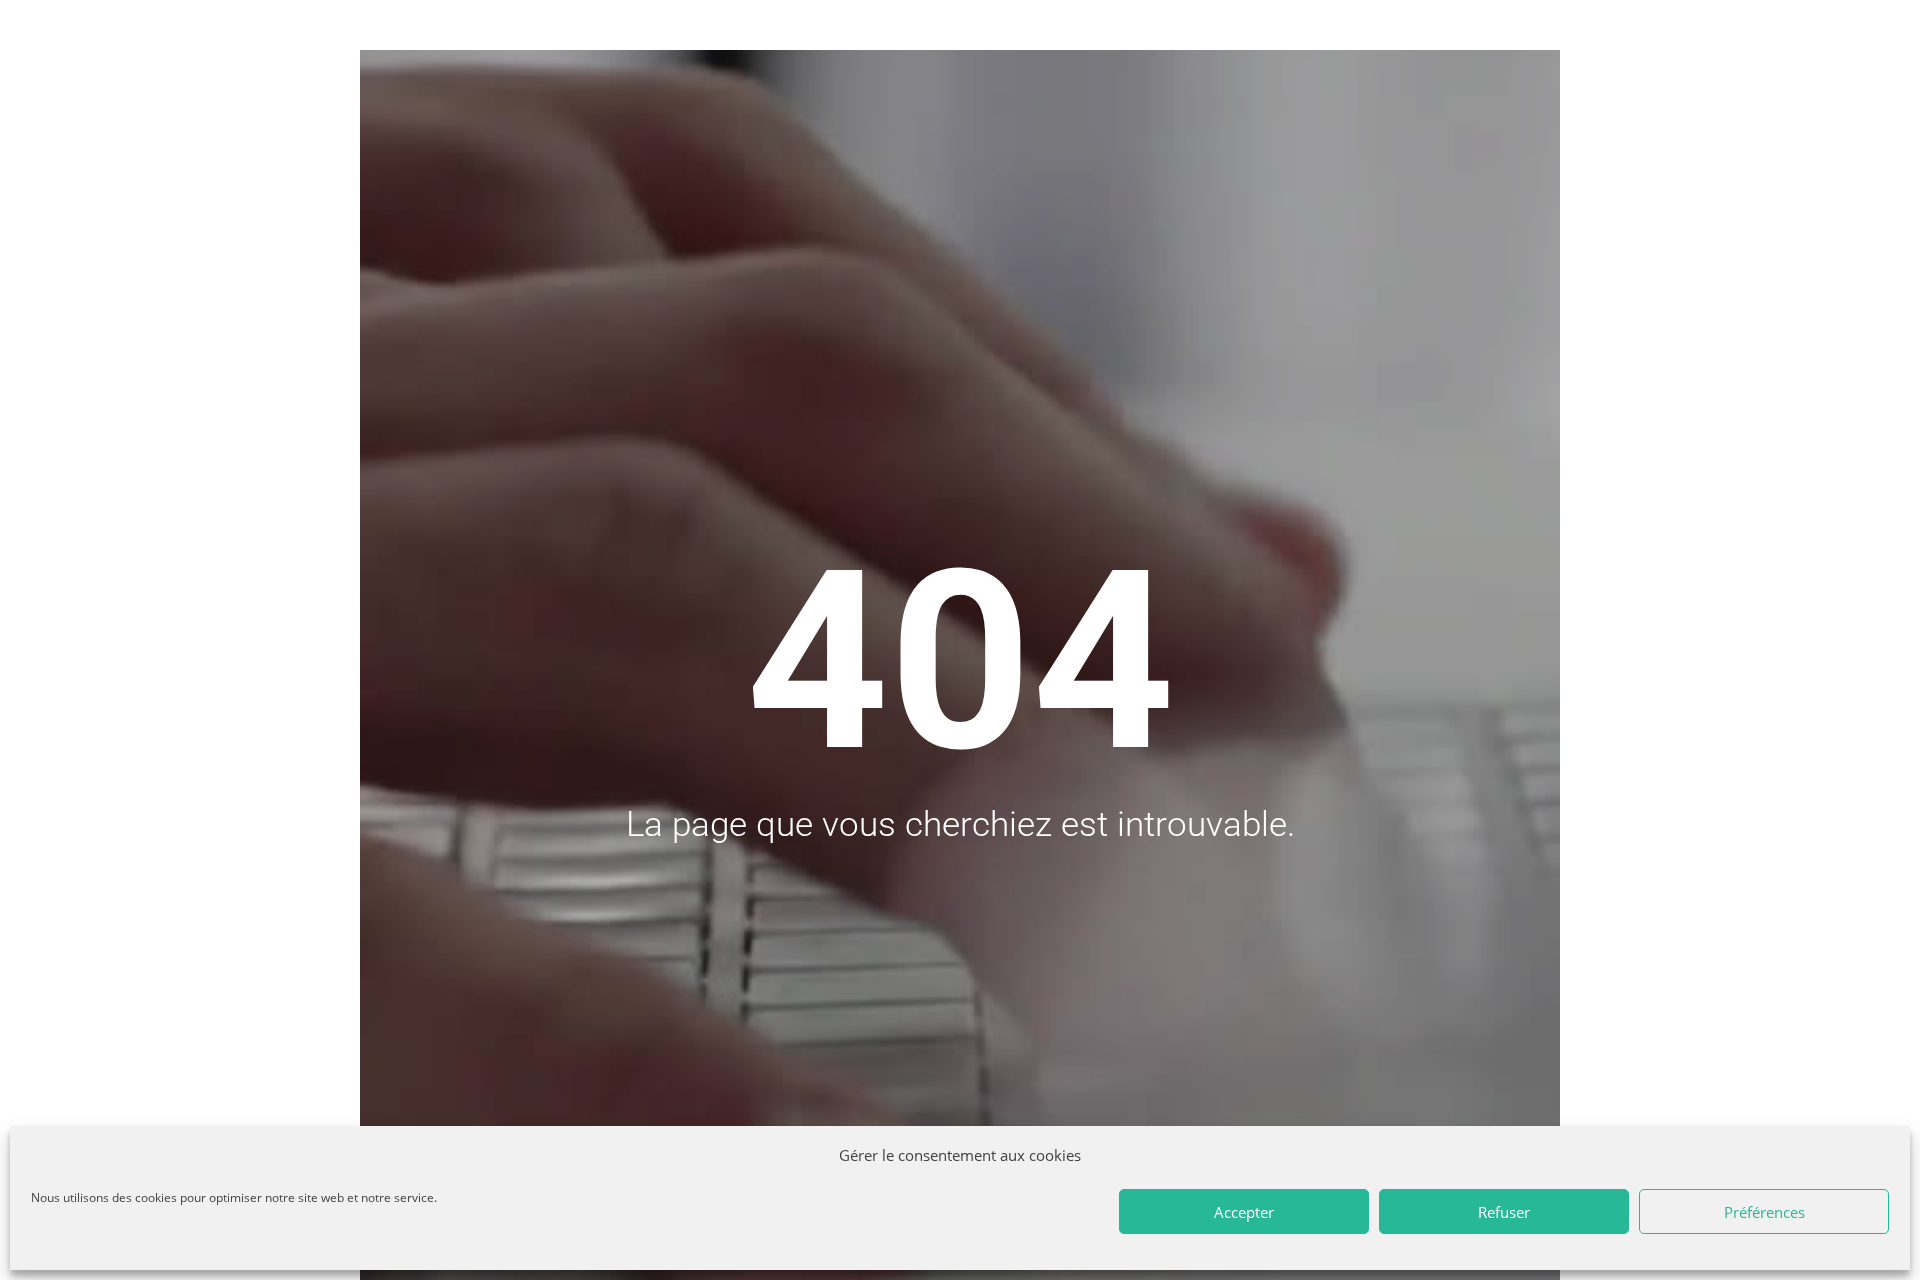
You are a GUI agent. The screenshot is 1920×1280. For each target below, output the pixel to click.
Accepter (1244, 1212)
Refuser (1504, 1212)
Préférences (1764, 1212)
